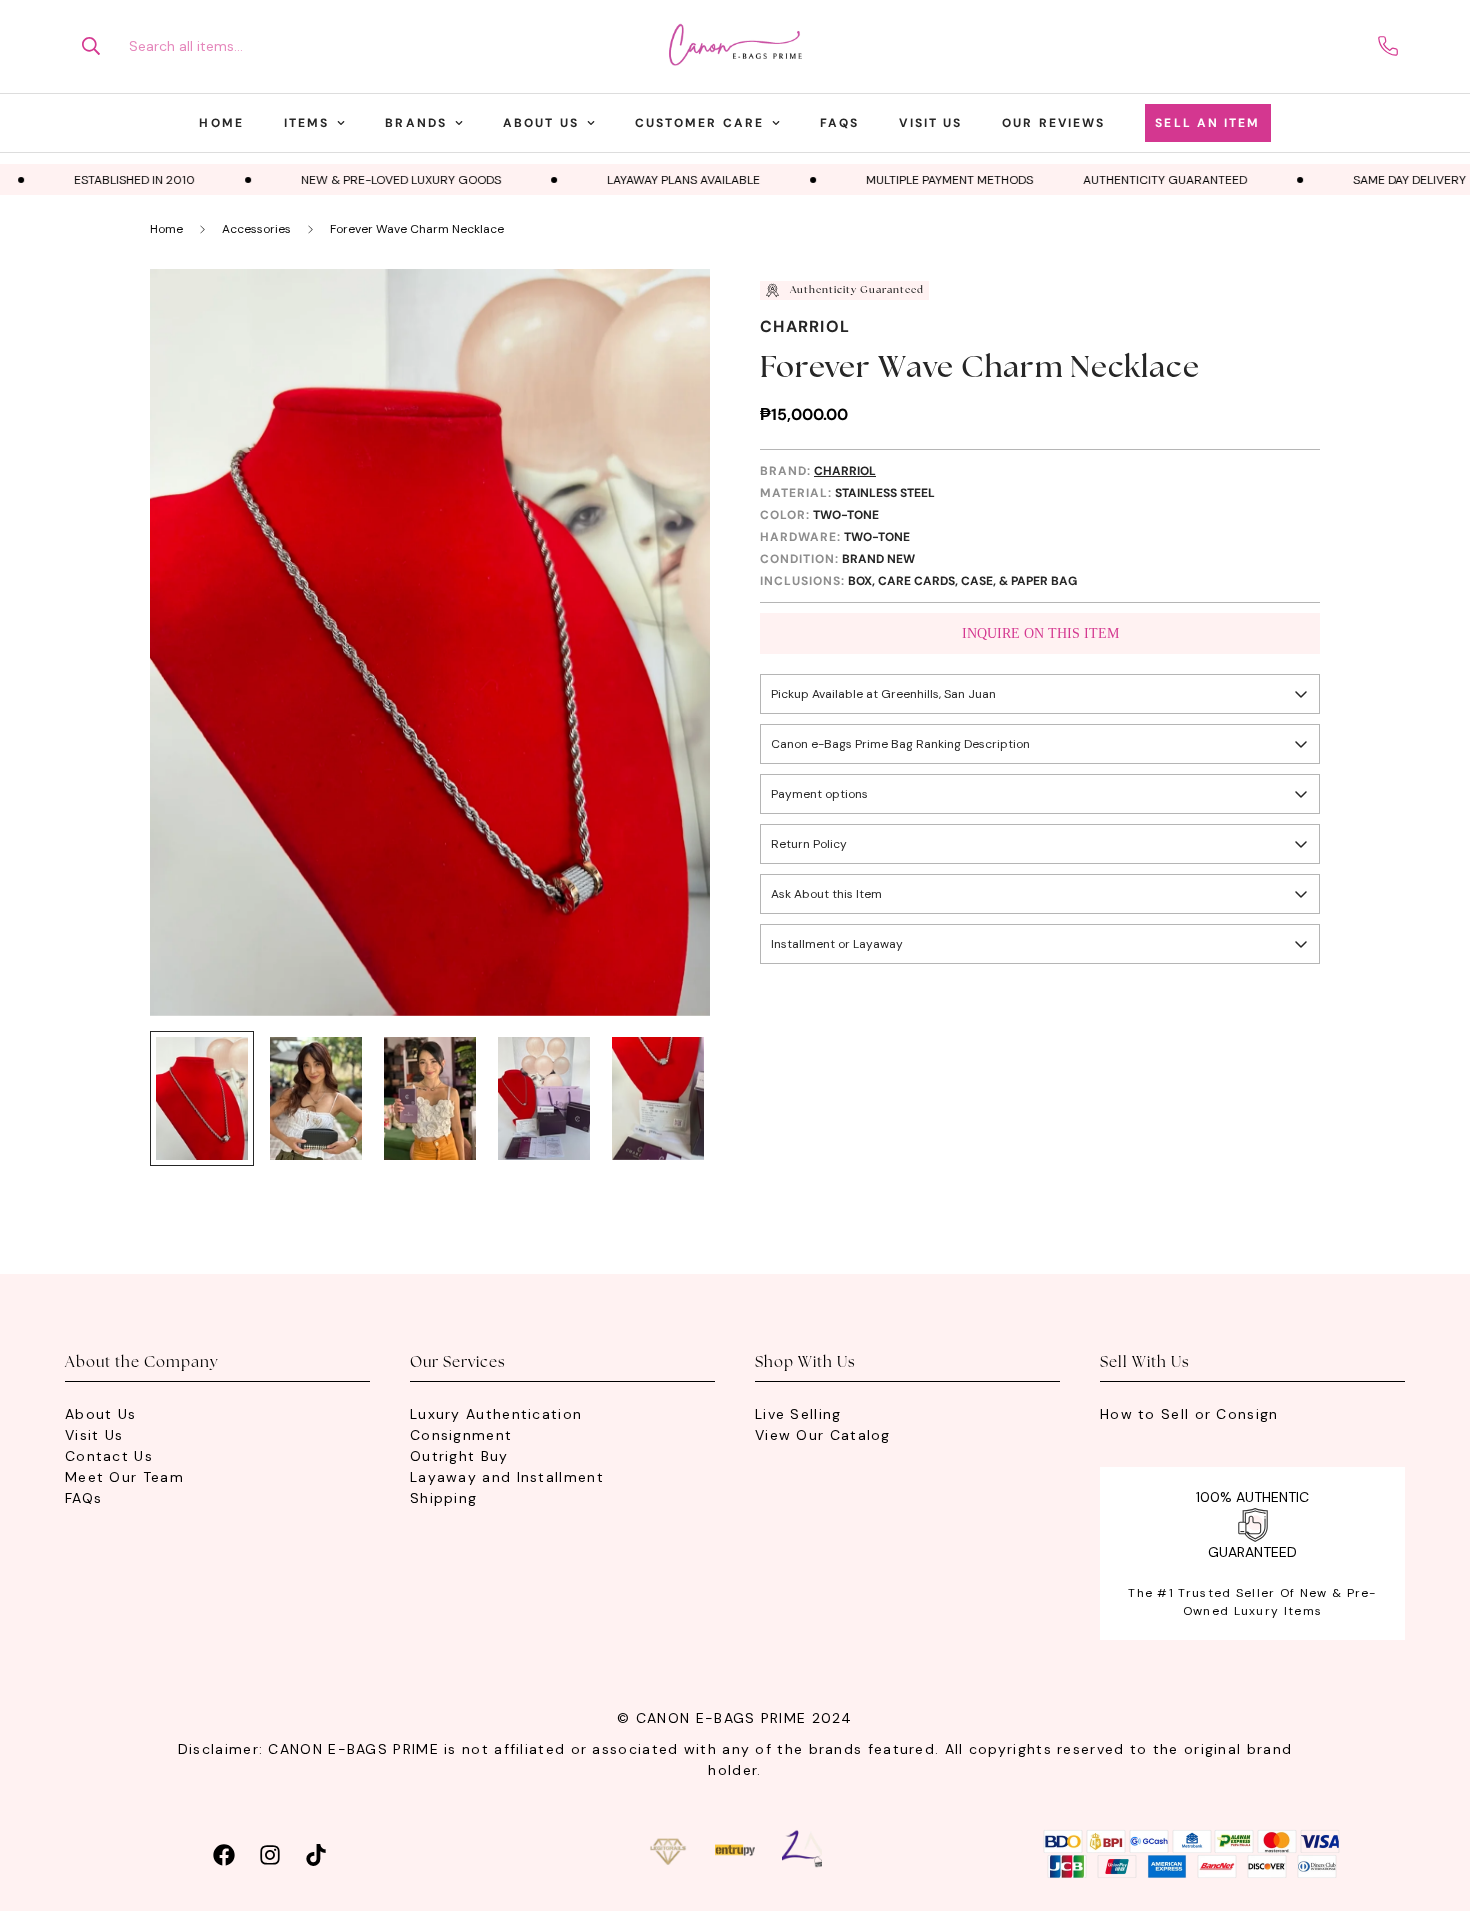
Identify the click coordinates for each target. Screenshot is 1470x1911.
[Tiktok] (316, 1852)
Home (221, 123)
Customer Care (699, 123)
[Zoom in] (667, 311)
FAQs (839, 123)
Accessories (256, 229)
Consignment (461, 1435)
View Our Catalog (823, 1435)
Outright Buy (459, 1456)
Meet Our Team (124, 1477)
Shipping (443, 1498)
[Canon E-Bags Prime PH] (735, 46)
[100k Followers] (270, 1852)
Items (307, 123)
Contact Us (109, 1456)
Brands (416, 123)
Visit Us (930, 123)
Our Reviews (1053, 123)
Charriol (805, 326)
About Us (541, 123)
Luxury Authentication (496, 1414)
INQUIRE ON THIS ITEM (1040, 633)
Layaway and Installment (507, 1477)
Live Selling (798, 1414)
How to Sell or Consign (1189, 1414)
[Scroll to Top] (1431, 1802)
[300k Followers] (224, 1852)
